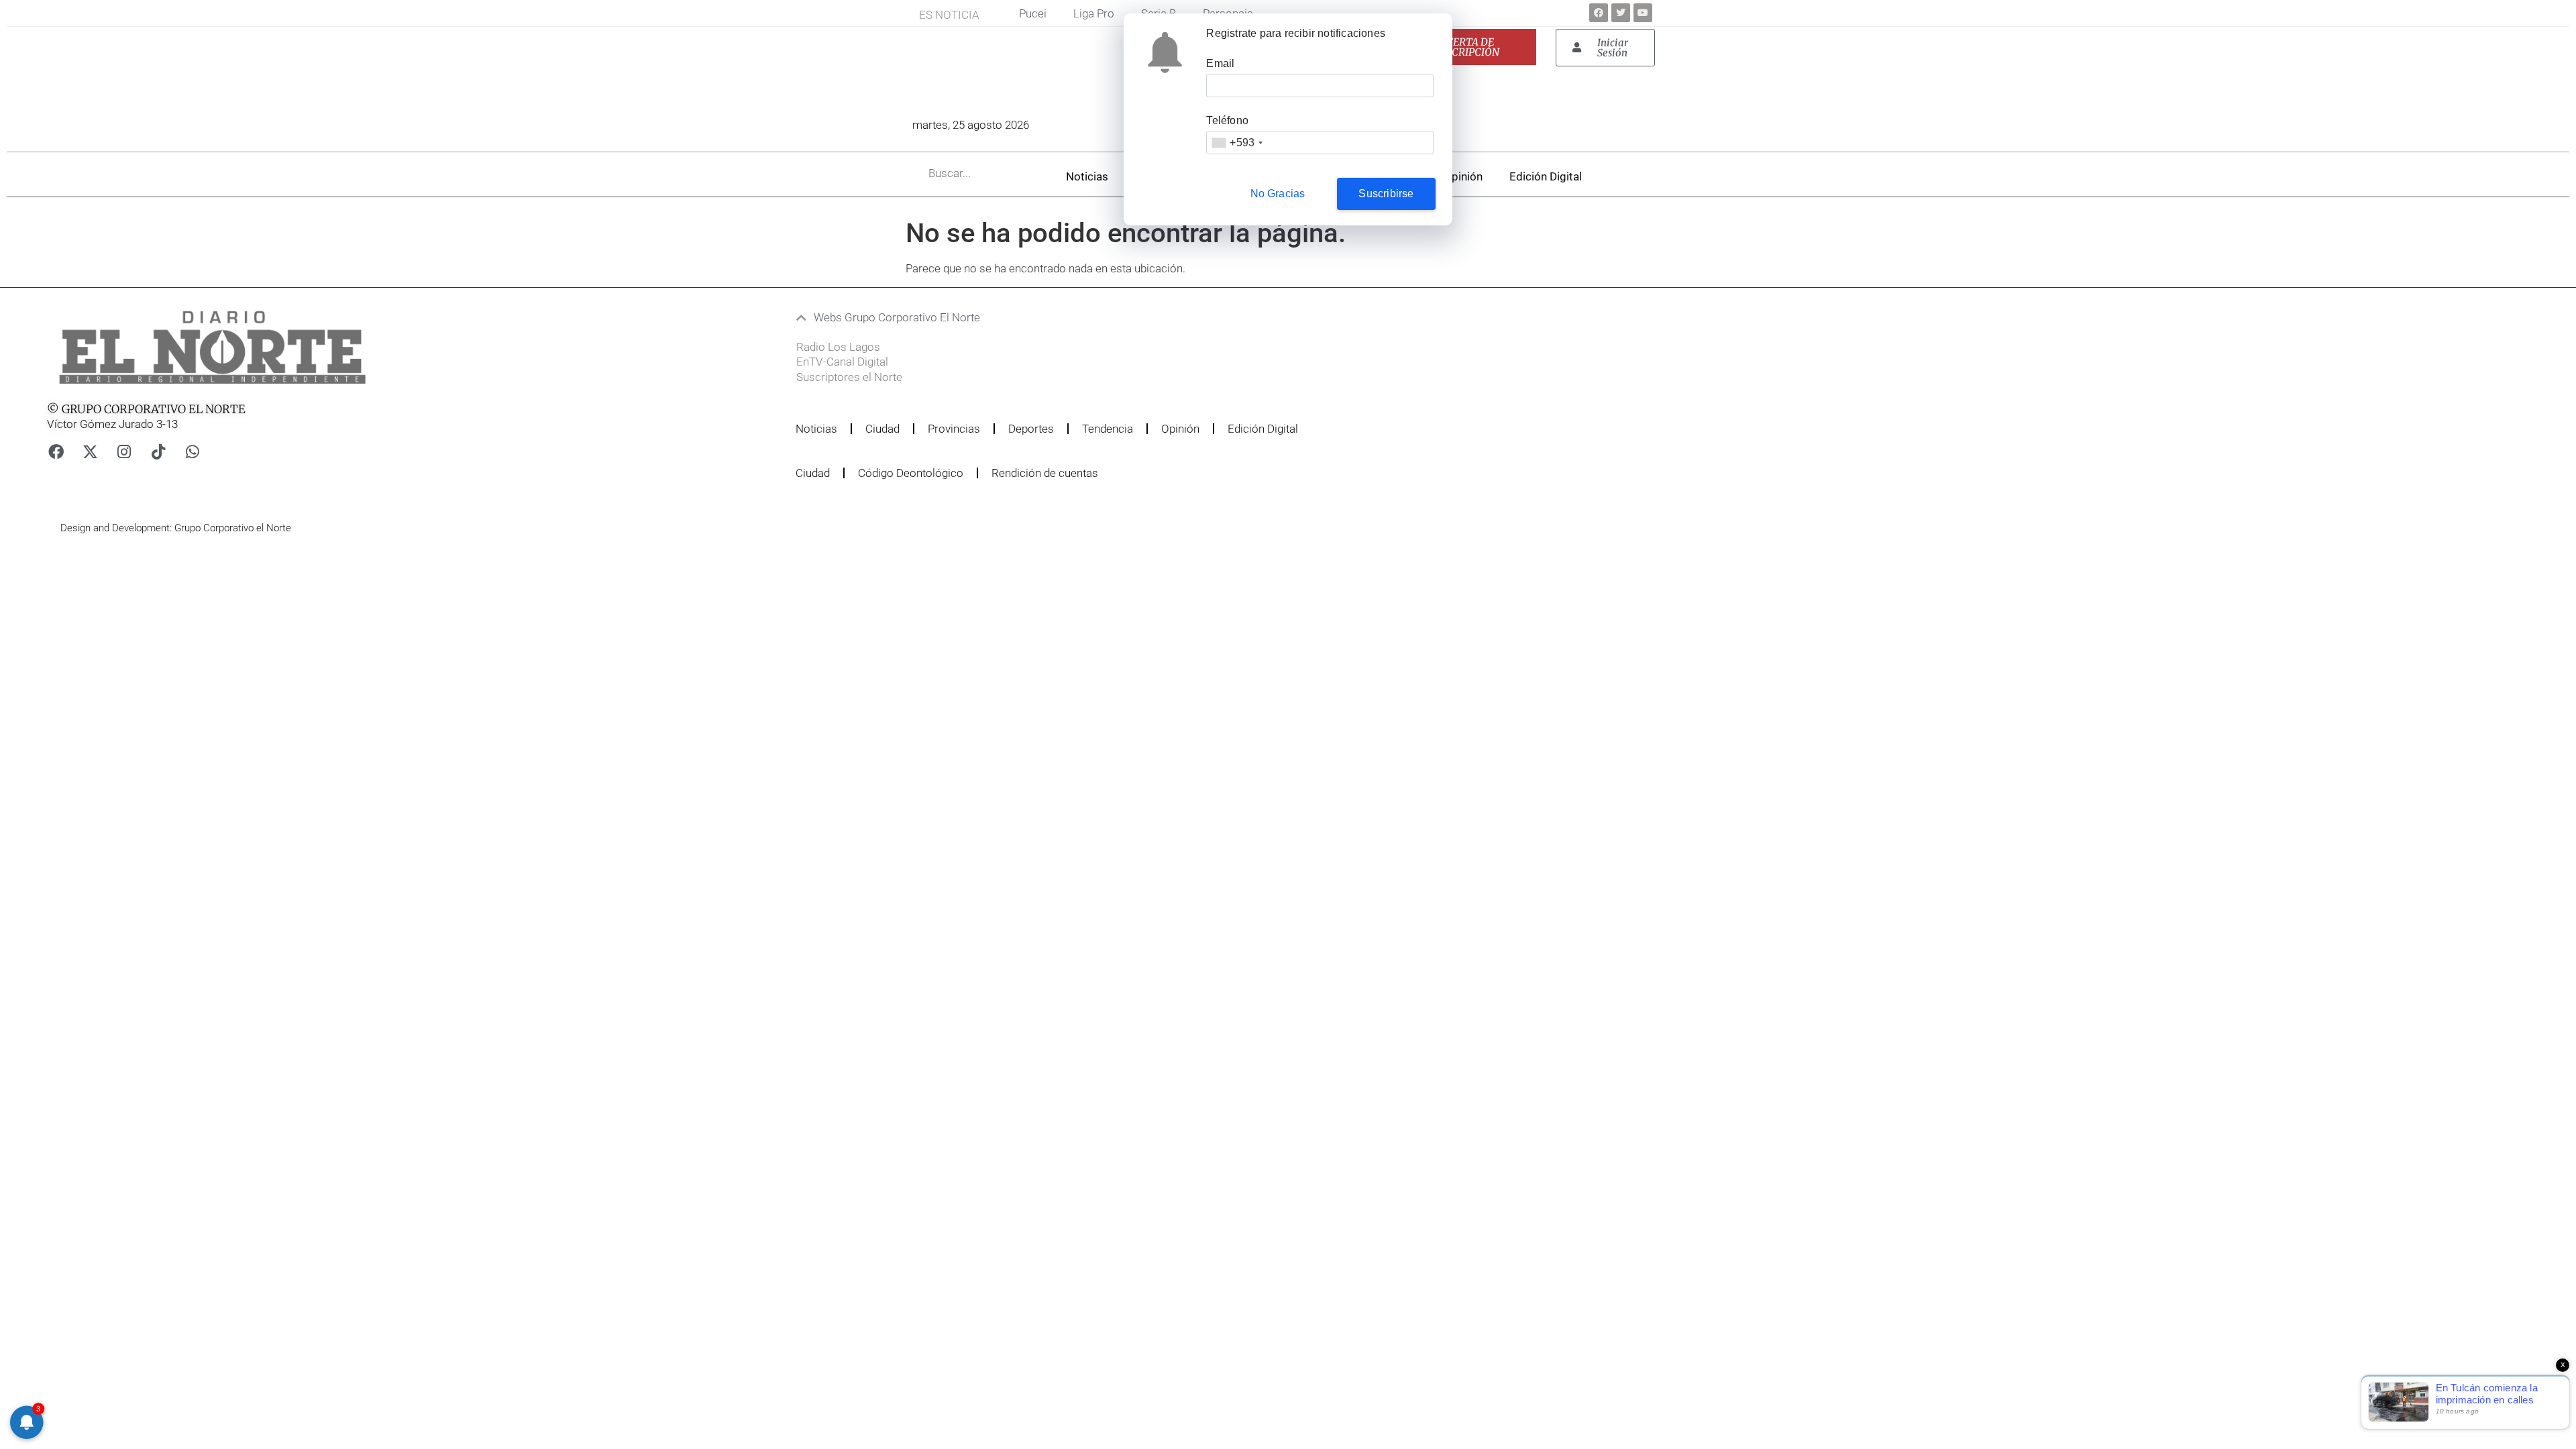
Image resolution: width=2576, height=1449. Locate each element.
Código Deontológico (911, 473)
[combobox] (1237, 143)
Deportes (1031, 429)
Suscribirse (1386, 194)
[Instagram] (124, 452)
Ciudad (882, 429)
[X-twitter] (90, 452)
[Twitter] (1621, 13)
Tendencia (1108, 429)
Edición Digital (1546, 176)
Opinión (1463, 176)
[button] (1210, 318)
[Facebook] (1599, 13)
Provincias (954, 429)
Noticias (1087, 176)
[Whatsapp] (193, 452)
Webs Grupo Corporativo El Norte (897, 317)
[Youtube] (1643, 13)
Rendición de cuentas (1045, 473)
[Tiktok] (158, 452)
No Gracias (1278, 194)
